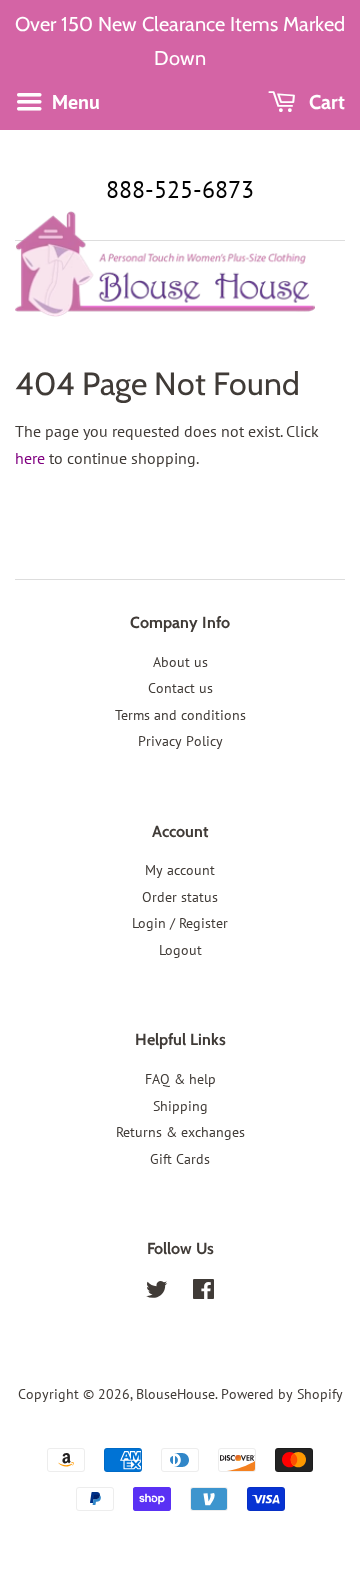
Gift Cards (180, 1159)
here (30, 458)
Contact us (180, 688)
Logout (180, 950)
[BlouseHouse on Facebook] (203, 1293)
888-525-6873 (180, 189)
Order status (180, 897)
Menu (73, 102)
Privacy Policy (180, 741)
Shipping (180, 1106)
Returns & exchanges (180, 1132)
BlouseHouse (175, 1394)
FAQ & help (180, 1079)
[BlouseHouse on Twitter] (157, 1293)
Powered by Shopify (282, 1394)
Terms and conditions (180, 715)
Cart (324, 102)
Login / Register (180, 923)
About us (180, 662)
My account (180, 870)
